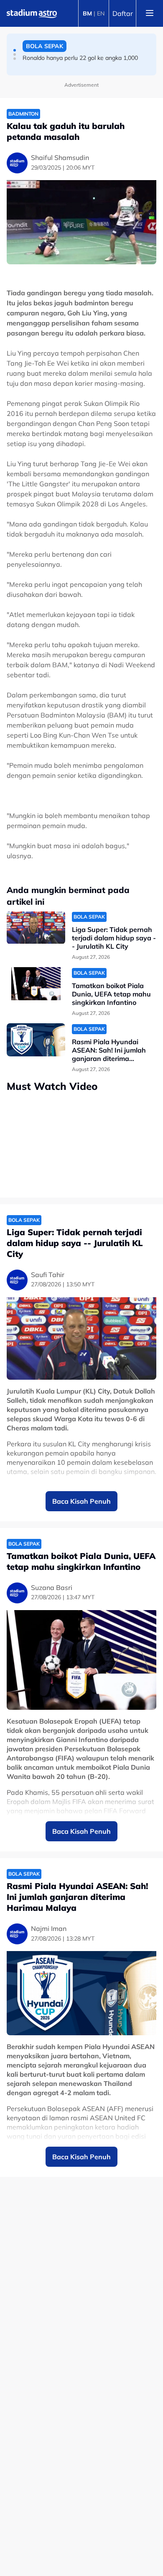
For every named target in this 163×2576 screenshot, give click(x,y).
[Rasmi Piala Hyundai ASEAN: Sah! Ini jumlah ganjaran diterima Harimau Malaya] (36, 1040)
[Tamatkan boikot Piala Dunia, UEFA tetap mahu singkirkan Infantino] (36, 984)
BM (87, 13)
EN (101, 13)
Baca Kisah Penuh (81, 1501)
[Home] (32, 13)
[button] (15, 50)
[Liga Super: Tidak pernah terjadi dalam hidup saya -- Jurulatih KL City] (36, 928)
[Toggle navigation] (150, 13)
